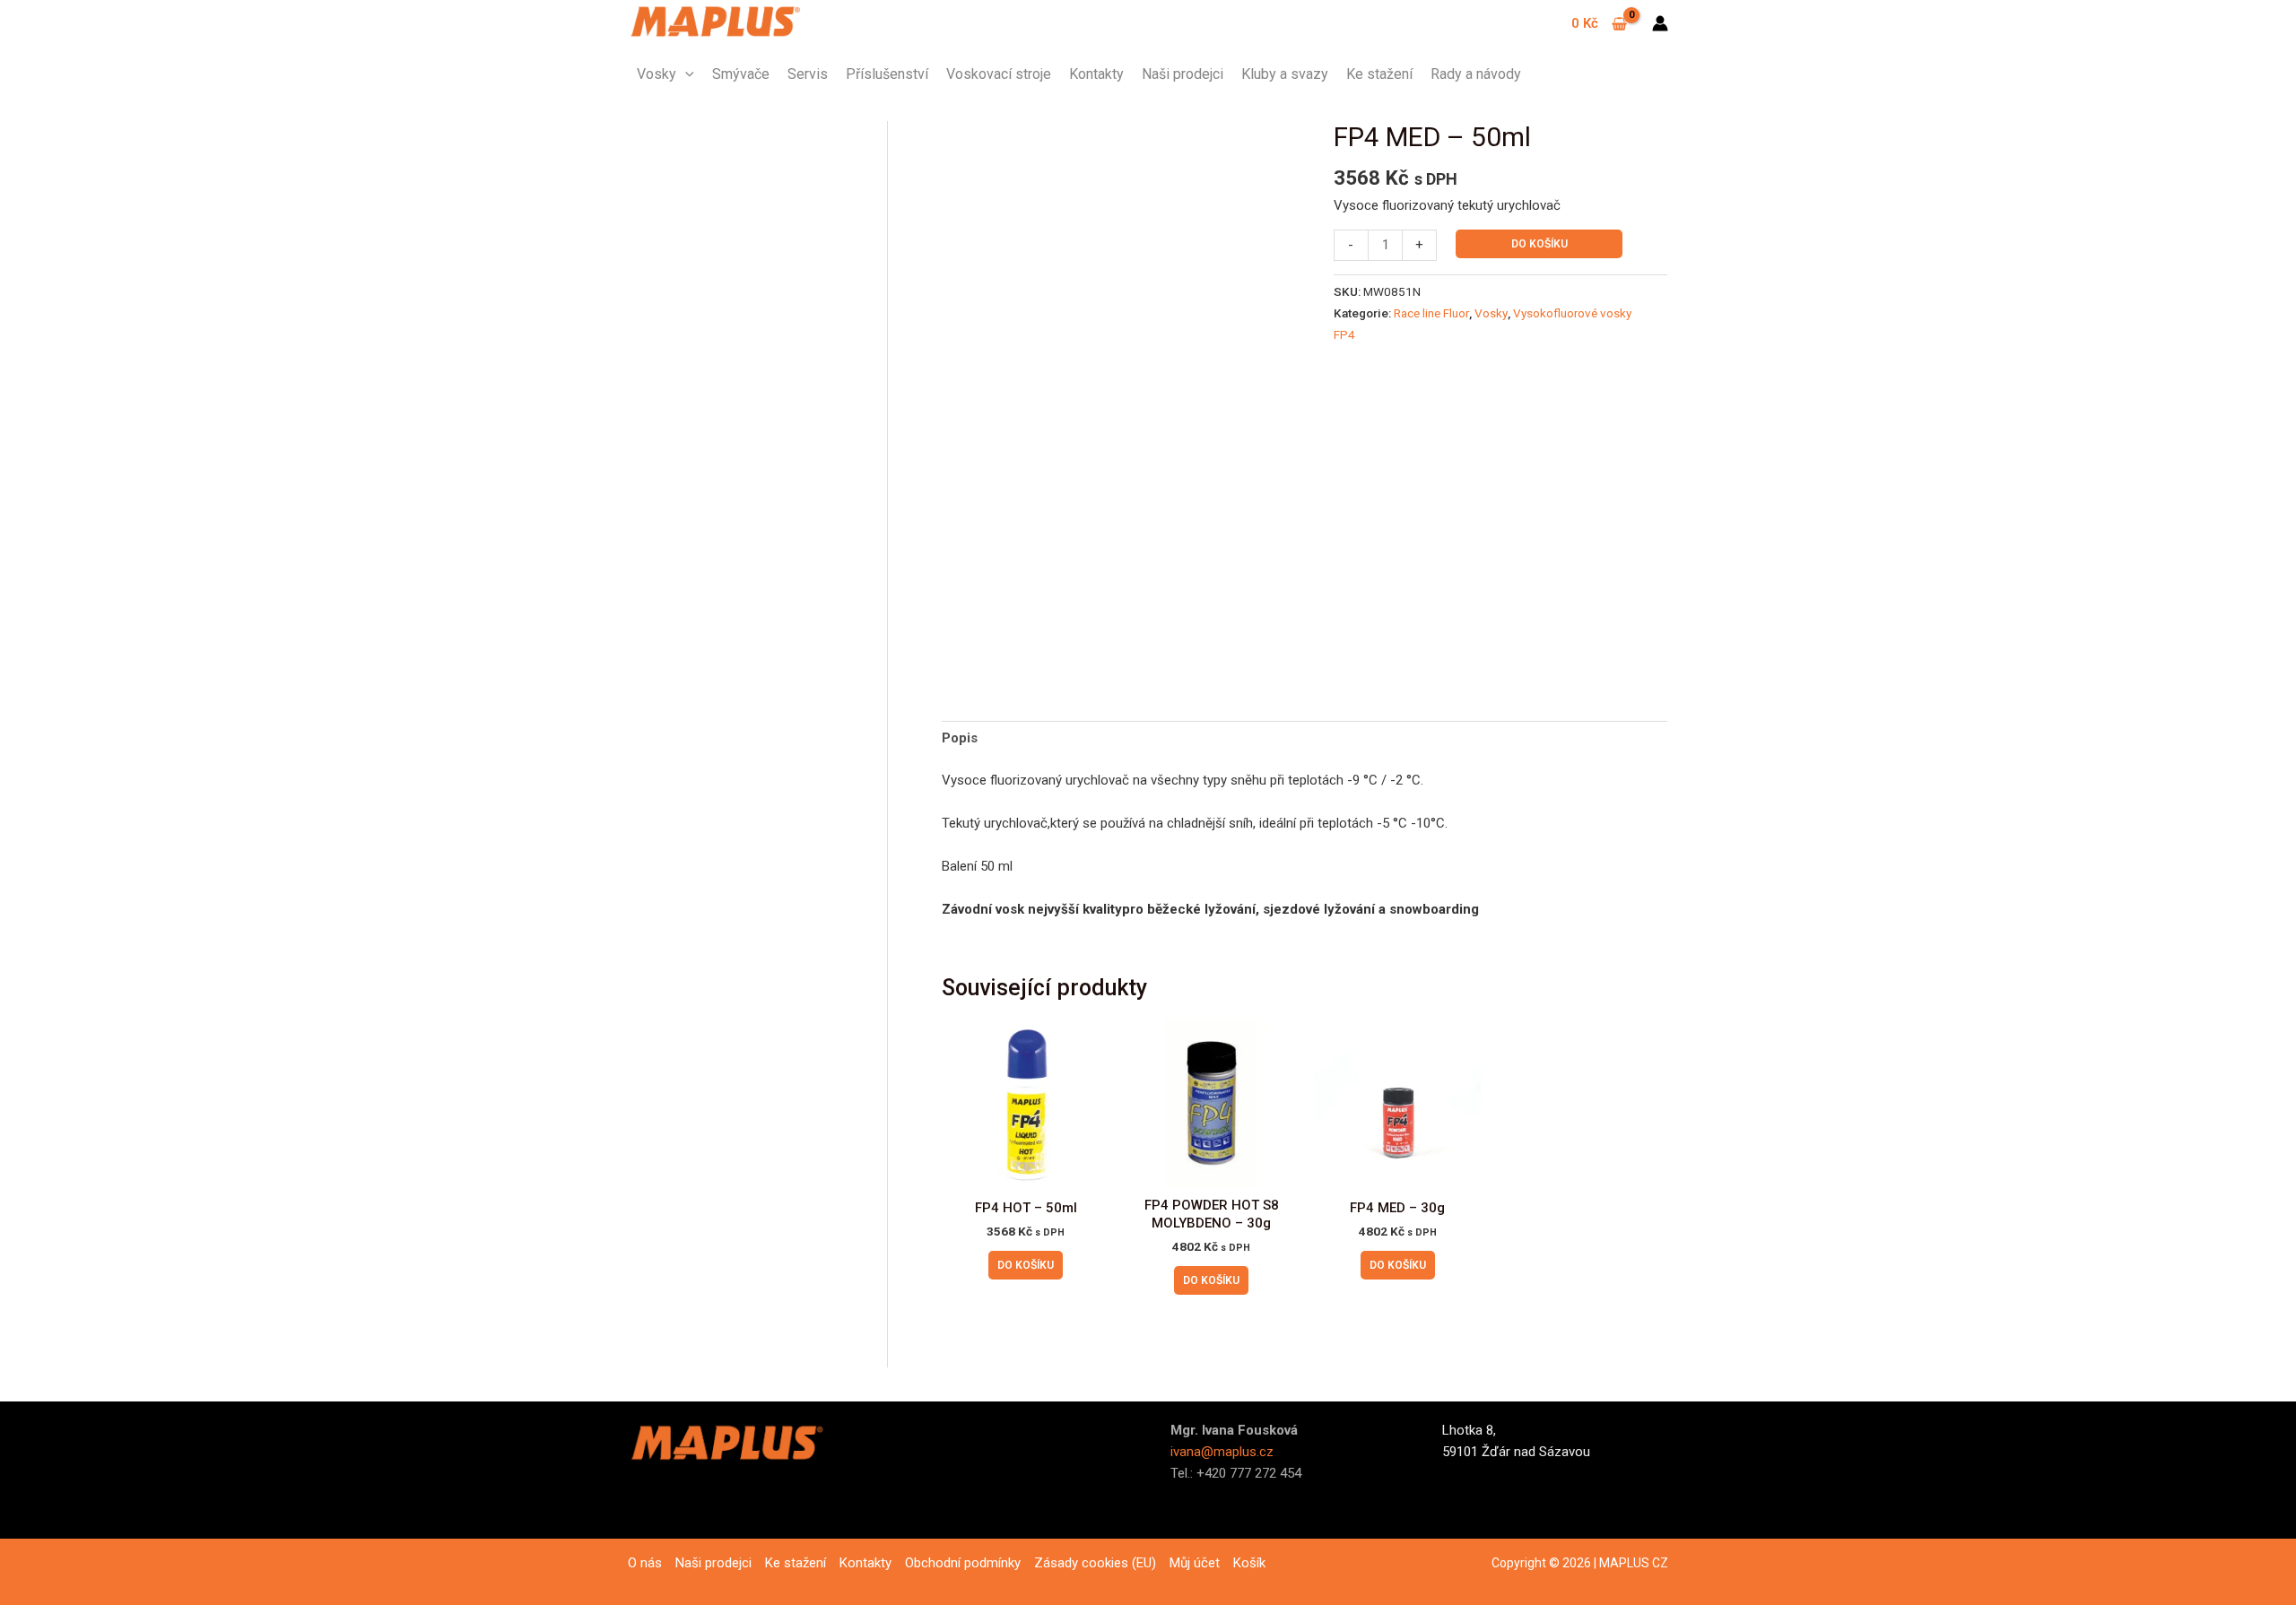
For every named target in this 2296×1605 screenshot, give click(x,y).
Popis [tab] (960, 738)
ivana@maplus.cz (1222, 1452)
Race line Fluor (1431, 313)
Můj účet (1195, 1563)
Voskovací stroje (999, 74)
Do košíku (1539, 244)
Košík (1249, 1563)
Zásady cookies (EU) (1095, 1563)
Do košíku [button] (1026, 1265)
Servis (808, 74)
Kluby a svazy (1285, 74)
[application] (685, 74)
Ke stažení (1379, 74)
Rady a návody (1476, 74)
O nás (645, 1563)
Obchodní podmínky (963, 1563)
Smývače (741, 74)
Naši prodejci (1183, 74)
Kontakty (1096, 74)
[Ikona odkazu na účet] (1660, 23)
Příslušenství (887, 74)
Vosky (657, 74)
